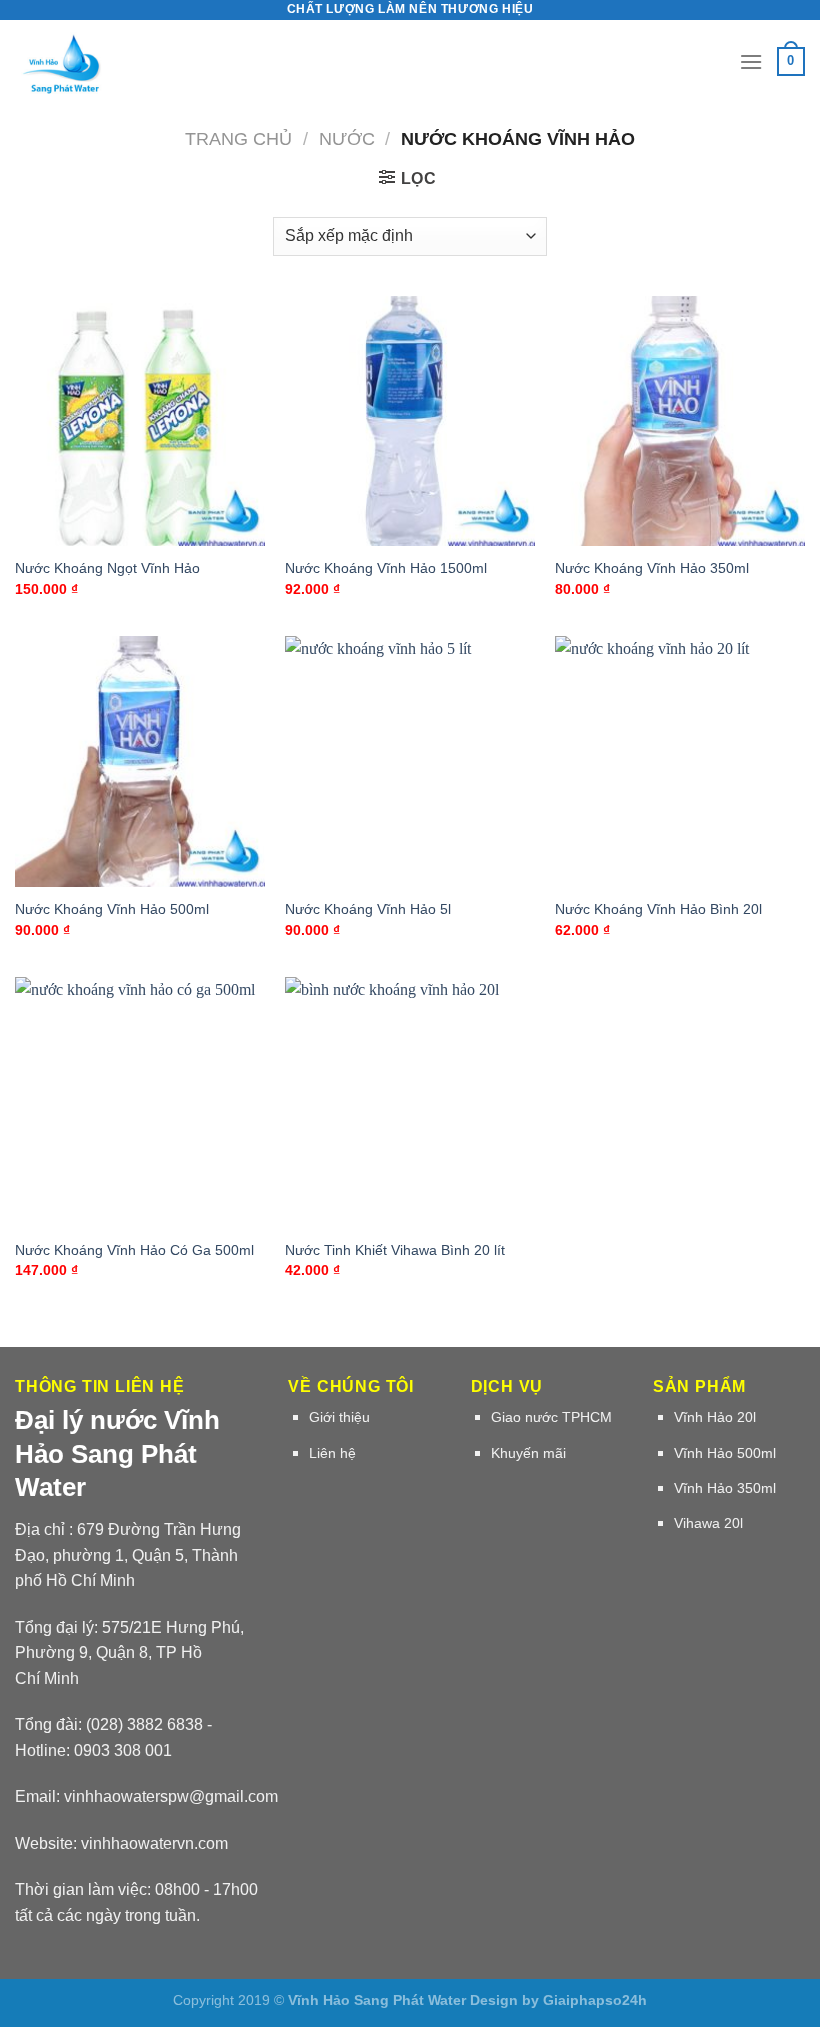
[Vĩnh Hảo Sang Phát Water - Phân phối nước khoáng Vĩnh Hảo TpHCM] (99, 61)
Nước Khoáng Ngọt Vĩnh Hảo (107, 568)
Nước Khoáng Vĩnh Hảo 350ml (652, 568)
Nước (347, 138)
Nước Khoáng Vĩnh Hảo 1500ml (386, 568)
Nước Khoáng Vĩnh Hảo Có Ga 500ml (134, 1250)
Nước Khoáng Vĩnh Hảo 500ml (112, 909)
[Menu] (751, 61)
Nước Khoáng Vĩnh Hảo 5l (368, 909)
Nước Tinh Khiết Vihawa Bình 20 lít (395, 1250)
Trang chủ (238, 138)
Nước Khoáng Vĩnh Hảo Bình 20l (658, 909)
